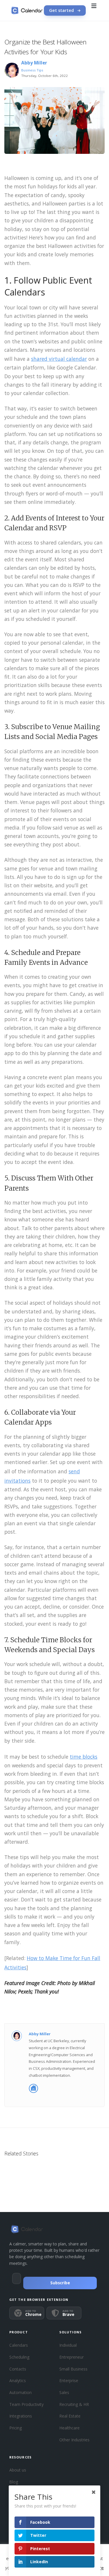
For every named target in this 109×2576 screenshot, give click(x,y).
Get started (61, 10)
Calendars (19, 2345)
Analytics (18, 2381)
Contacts (18, 2369)
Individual (68, 2345)
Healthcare (69, 2428)
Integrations (21, 2416)
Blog (14, 2482)
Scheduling (19, 2357)
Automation (20, 2392)
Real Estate (70, 2416)
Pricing (16, 2428)
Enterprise (69, 2381)
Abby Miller (34, 63)
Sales (64, 2392)
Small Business (73, 2369)
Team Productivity (26, 2404)
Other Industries (74, 2440)
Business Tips (32, 70)
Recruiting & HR (74, 2404)
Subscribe (60, 2283)
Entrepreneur (72, 2357)
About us (18, 2470)
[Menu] (94, 10)
